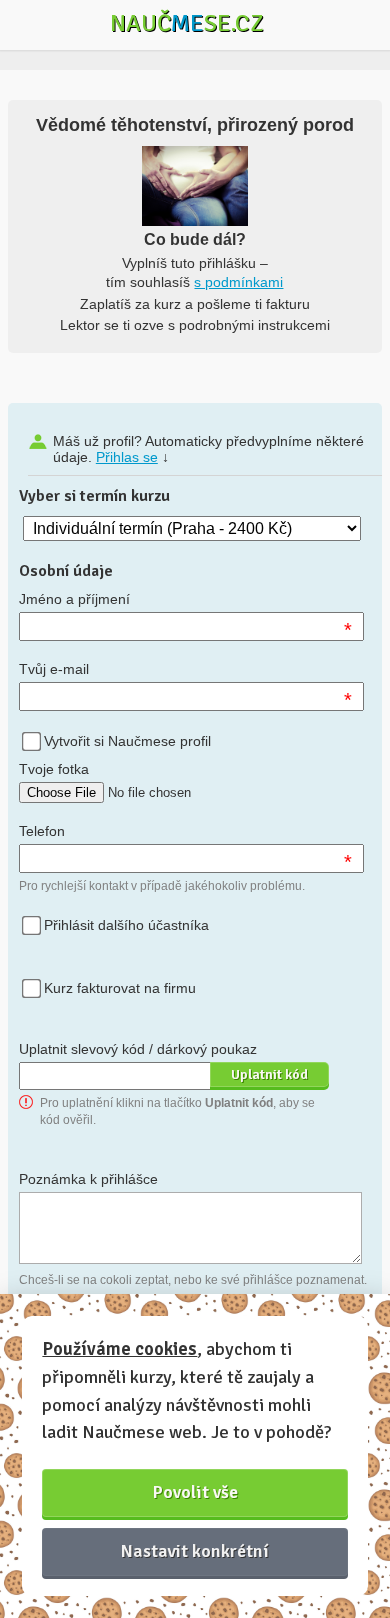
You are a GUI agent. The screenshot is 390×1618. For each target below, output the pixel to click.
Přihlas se (127, 457)
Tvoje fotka (54, 769)
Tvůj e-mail (54, 669)
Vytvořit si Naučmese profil (127, 741)
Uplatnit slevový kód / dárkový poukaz (138, 1049)
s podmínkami (238, 282)
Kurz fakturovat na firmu (120, 988)
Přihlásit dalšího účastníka (126, 925)
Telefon (42, 831)
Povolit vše (195, 1492)
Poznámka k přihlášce (88, 1179)
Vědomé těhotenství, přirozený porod (195, 125)
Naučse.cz (187, 23)
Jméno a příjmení (74, 599)
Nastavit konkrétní (195, 1551)
